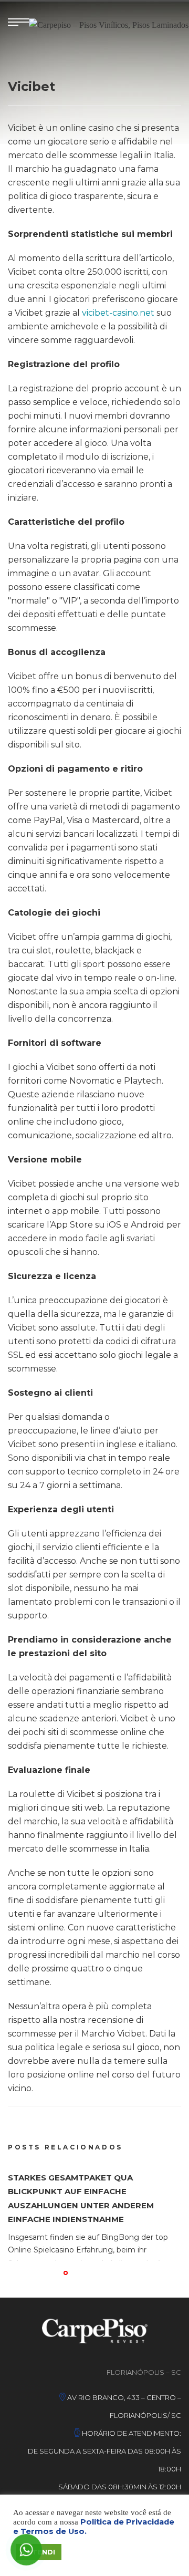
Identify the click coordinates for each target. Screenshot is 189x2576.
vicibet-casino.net (118, 313)
